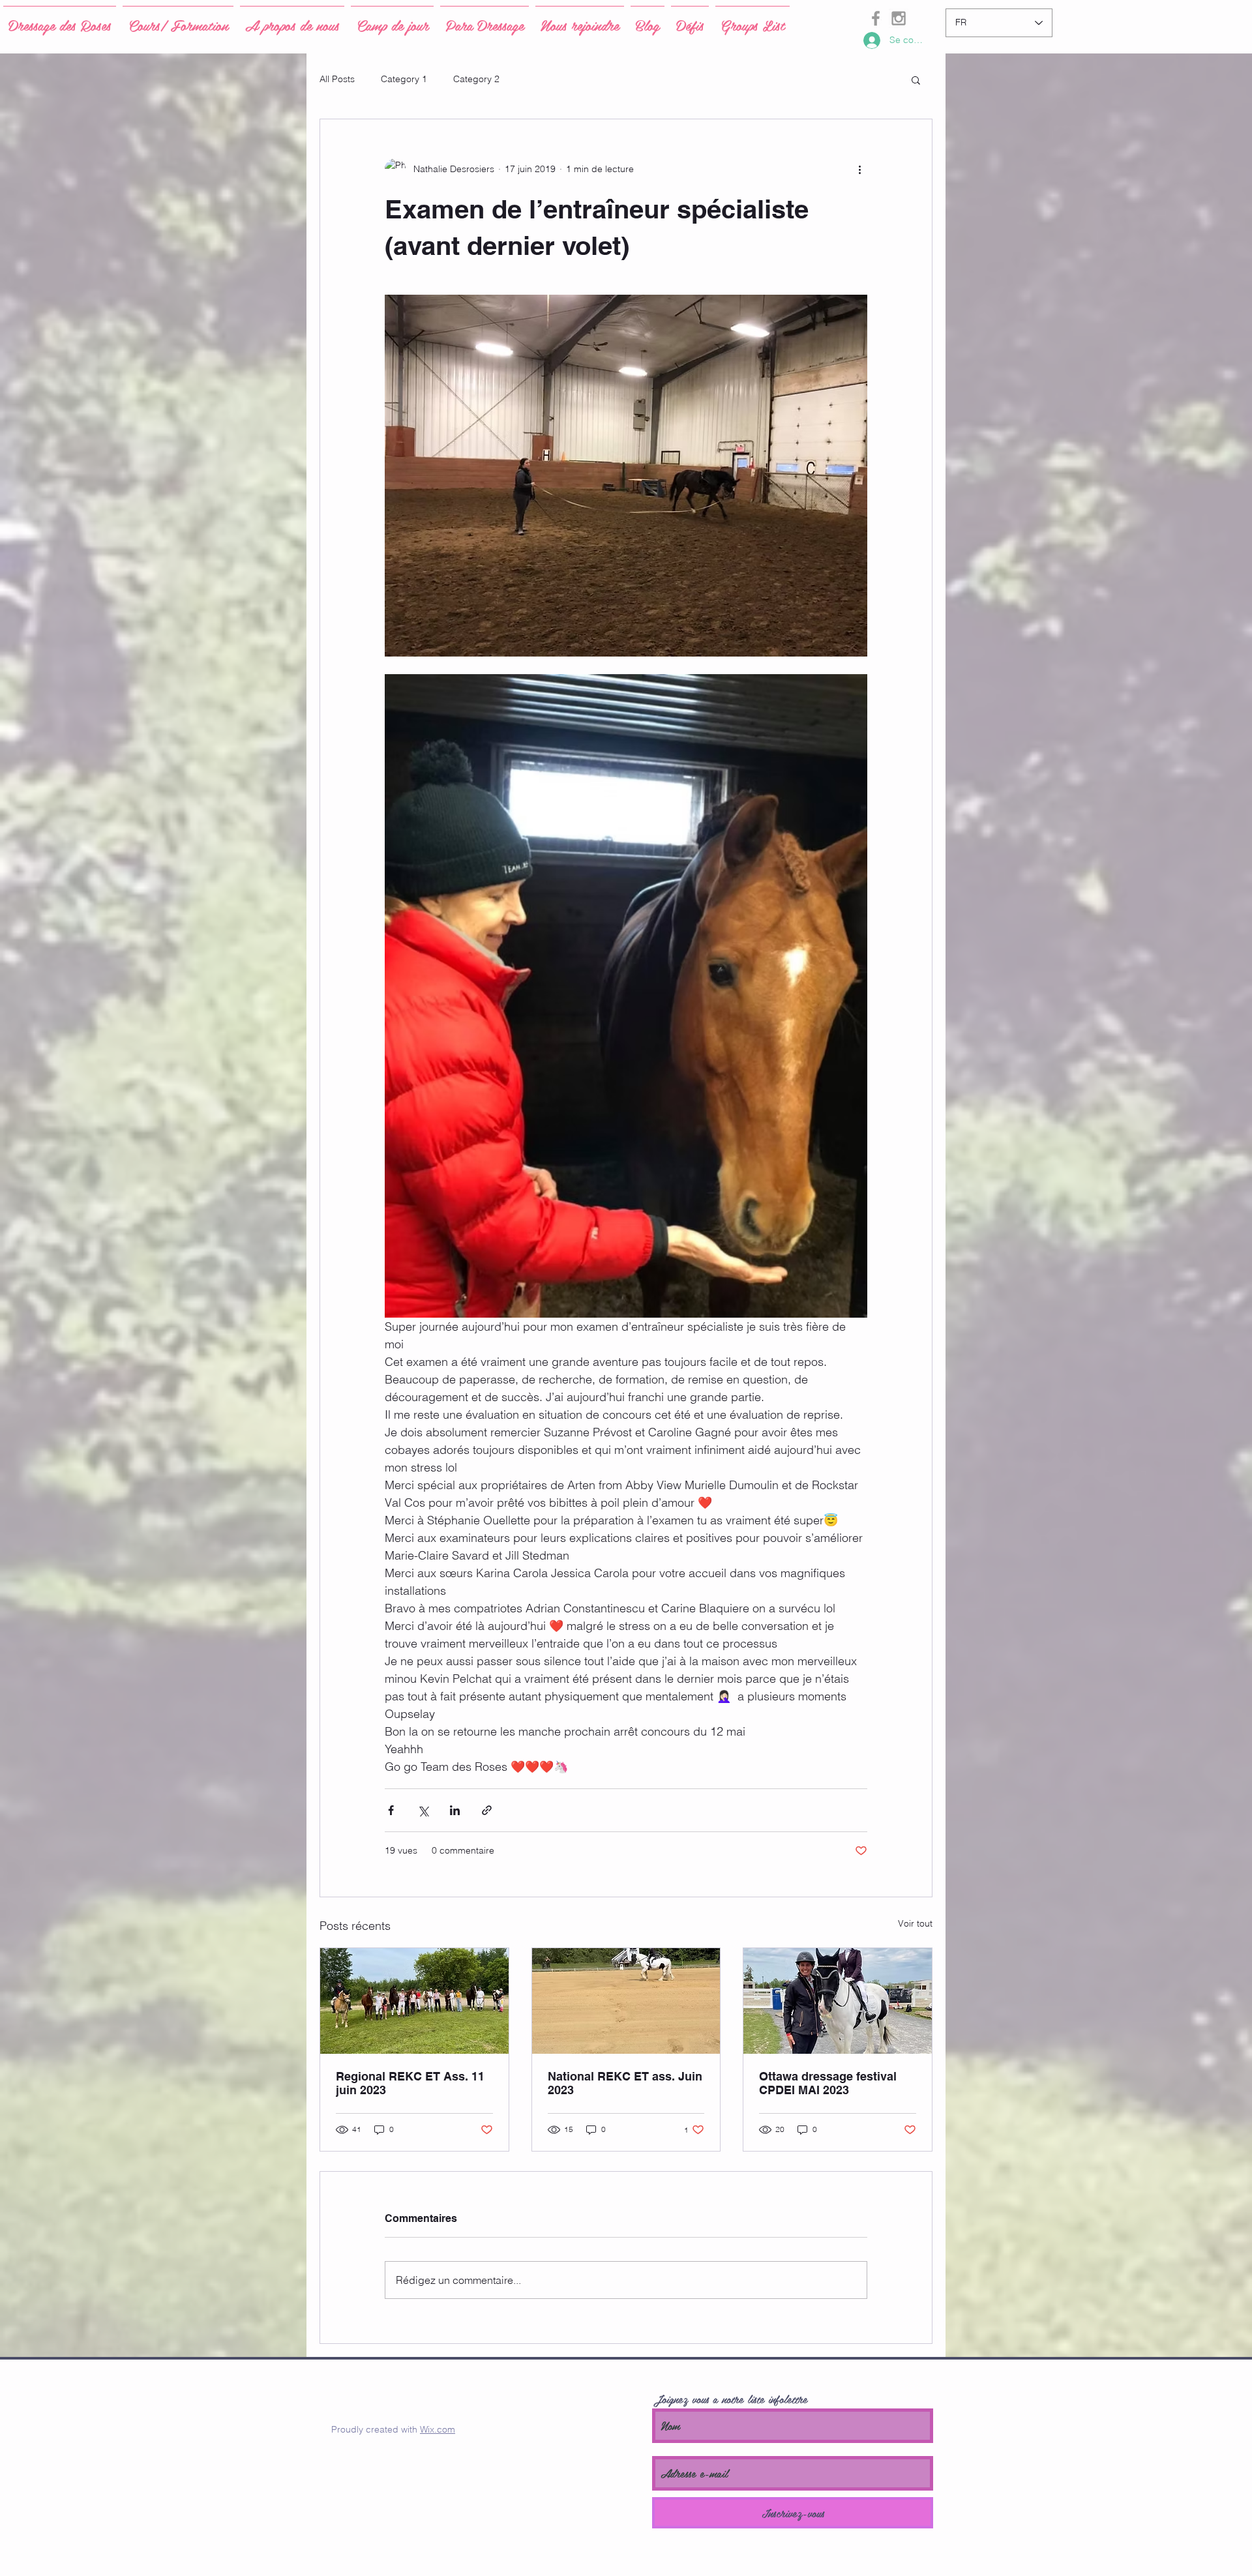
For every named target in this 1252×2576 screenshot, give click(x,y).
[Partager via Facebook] (391, 1810)
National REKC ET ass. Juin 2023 (625, 2083)
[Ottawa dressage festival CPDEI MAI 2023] (838, 2001)
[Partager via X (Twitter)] (423, 1810)
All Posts (337, 79)
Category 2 (476, 79)
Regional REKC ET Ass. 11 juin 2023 (410, 2083)
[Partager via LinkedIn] (455, 1810)
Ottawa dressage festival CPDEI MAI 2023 (828, 2083)
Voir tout (915, 1923)
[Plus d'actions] (859, 169)
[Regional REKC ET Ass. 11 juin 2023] (414, 2001)
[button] (916, 80)
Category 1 (404, 79)
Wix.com (438, 2429)
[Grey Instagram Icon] (899, 18)
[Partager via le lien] (487, 1810)
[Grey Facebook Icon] (876, 18)
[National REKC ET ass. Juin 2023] (626, 2001)
